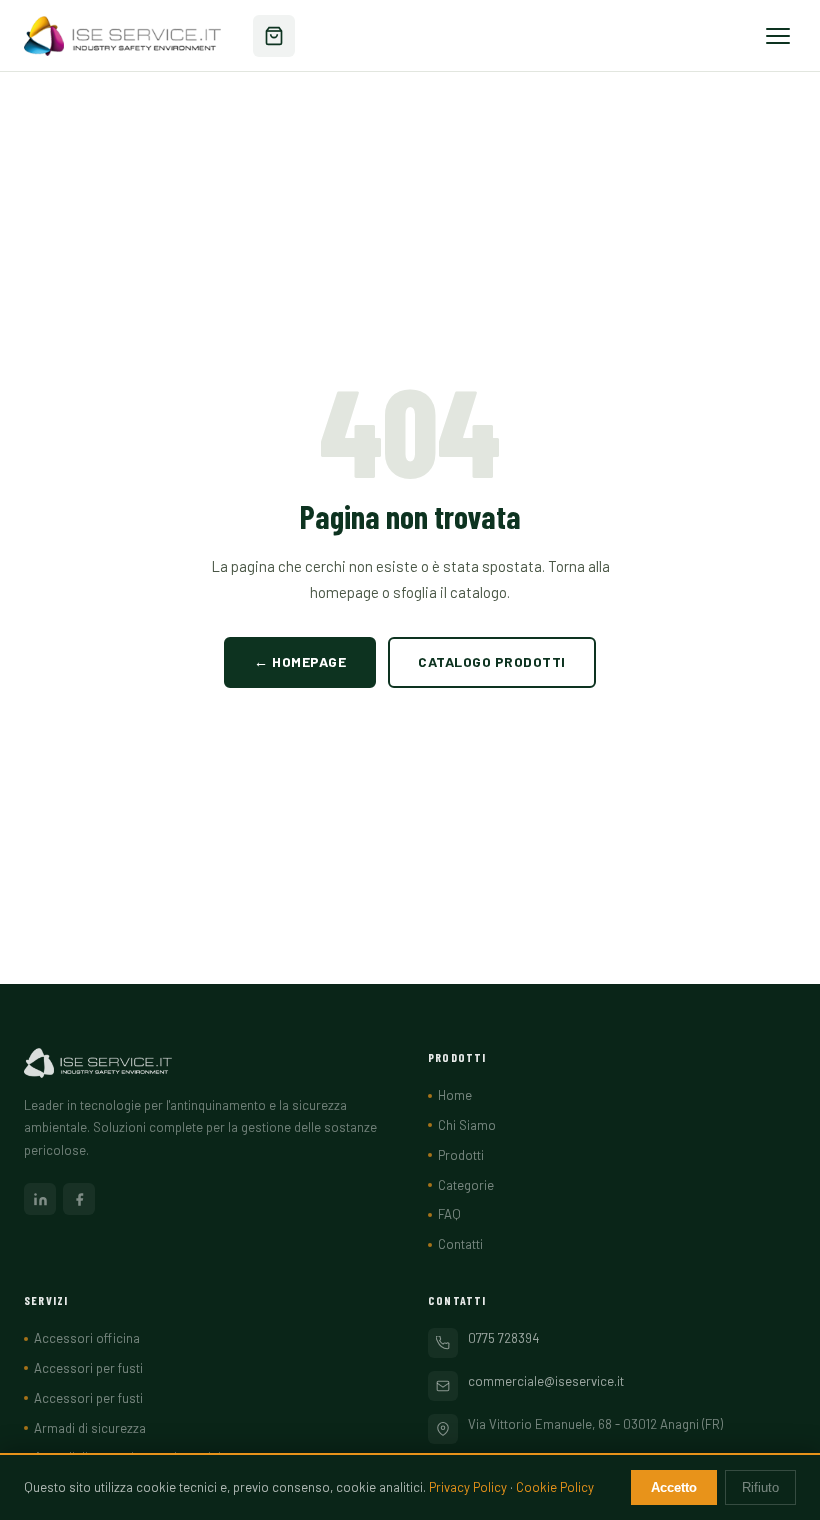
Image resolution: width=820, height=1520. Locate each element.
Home (455, 1095)
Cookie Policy (555, 1487)
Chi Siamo (467, 1125)
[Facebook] (79, 1199)
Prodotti (461, 1155)
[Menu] (778, 36)
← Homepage (300, 661)
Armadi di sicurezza (90, 1428)
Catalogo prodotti (492, 661)
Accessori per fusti (88, 1368)
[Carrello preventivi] (274, 36)
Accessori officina (87, 1338)
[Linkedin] (40, 1199)
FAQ (449, 1214)
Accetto (674, 1487)
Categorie (466, 1185)
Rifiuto (760, 1487)
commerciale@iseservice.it (546, 1381)
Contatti (460, 1244)
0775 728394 (503, 1338)
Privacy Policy (468, 1487)
